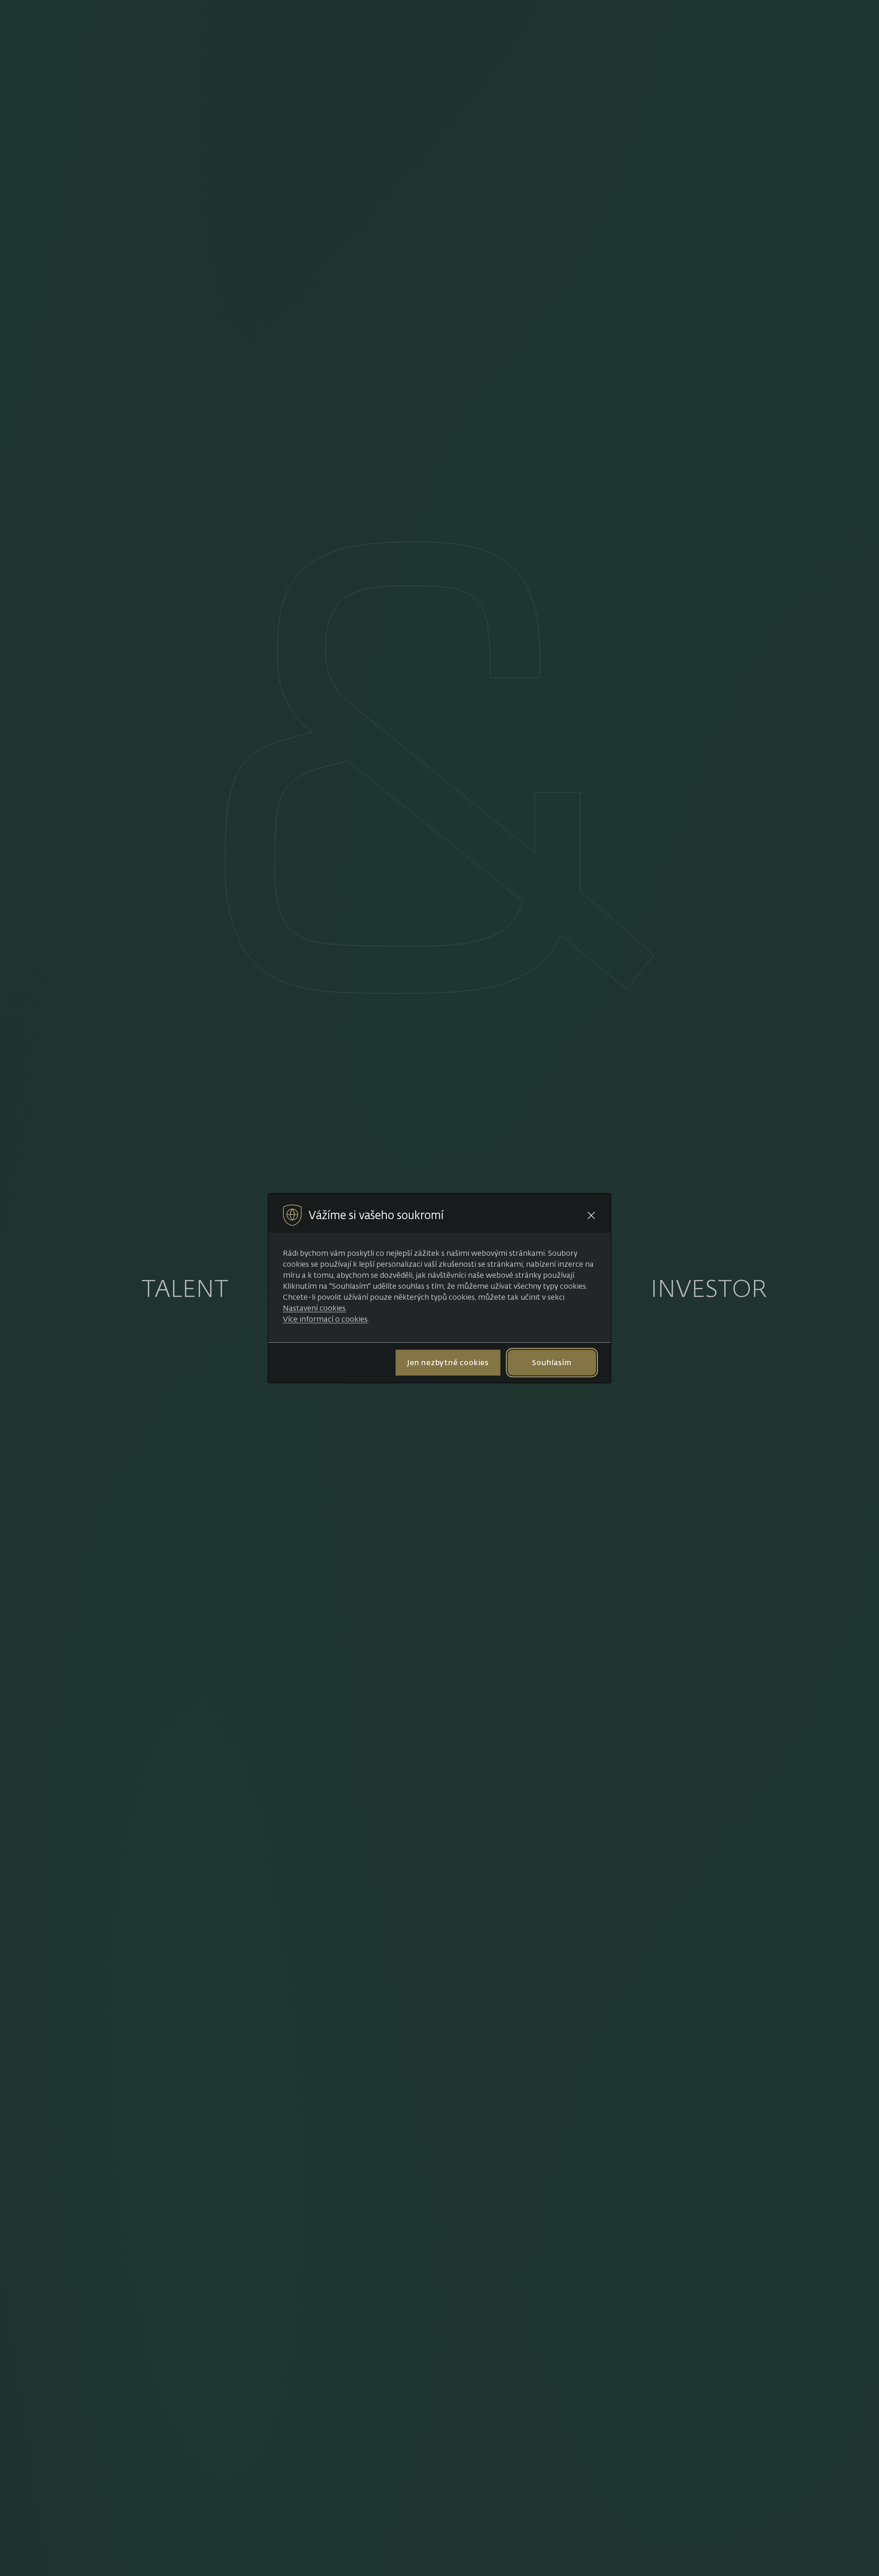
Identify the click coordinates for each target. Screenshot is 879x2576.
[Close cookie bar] (591, 1215)
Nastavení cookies (314, 1307)
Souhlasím (552, 1362)
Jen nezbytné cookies (448, 1362)
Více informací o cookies (325, 1318)
